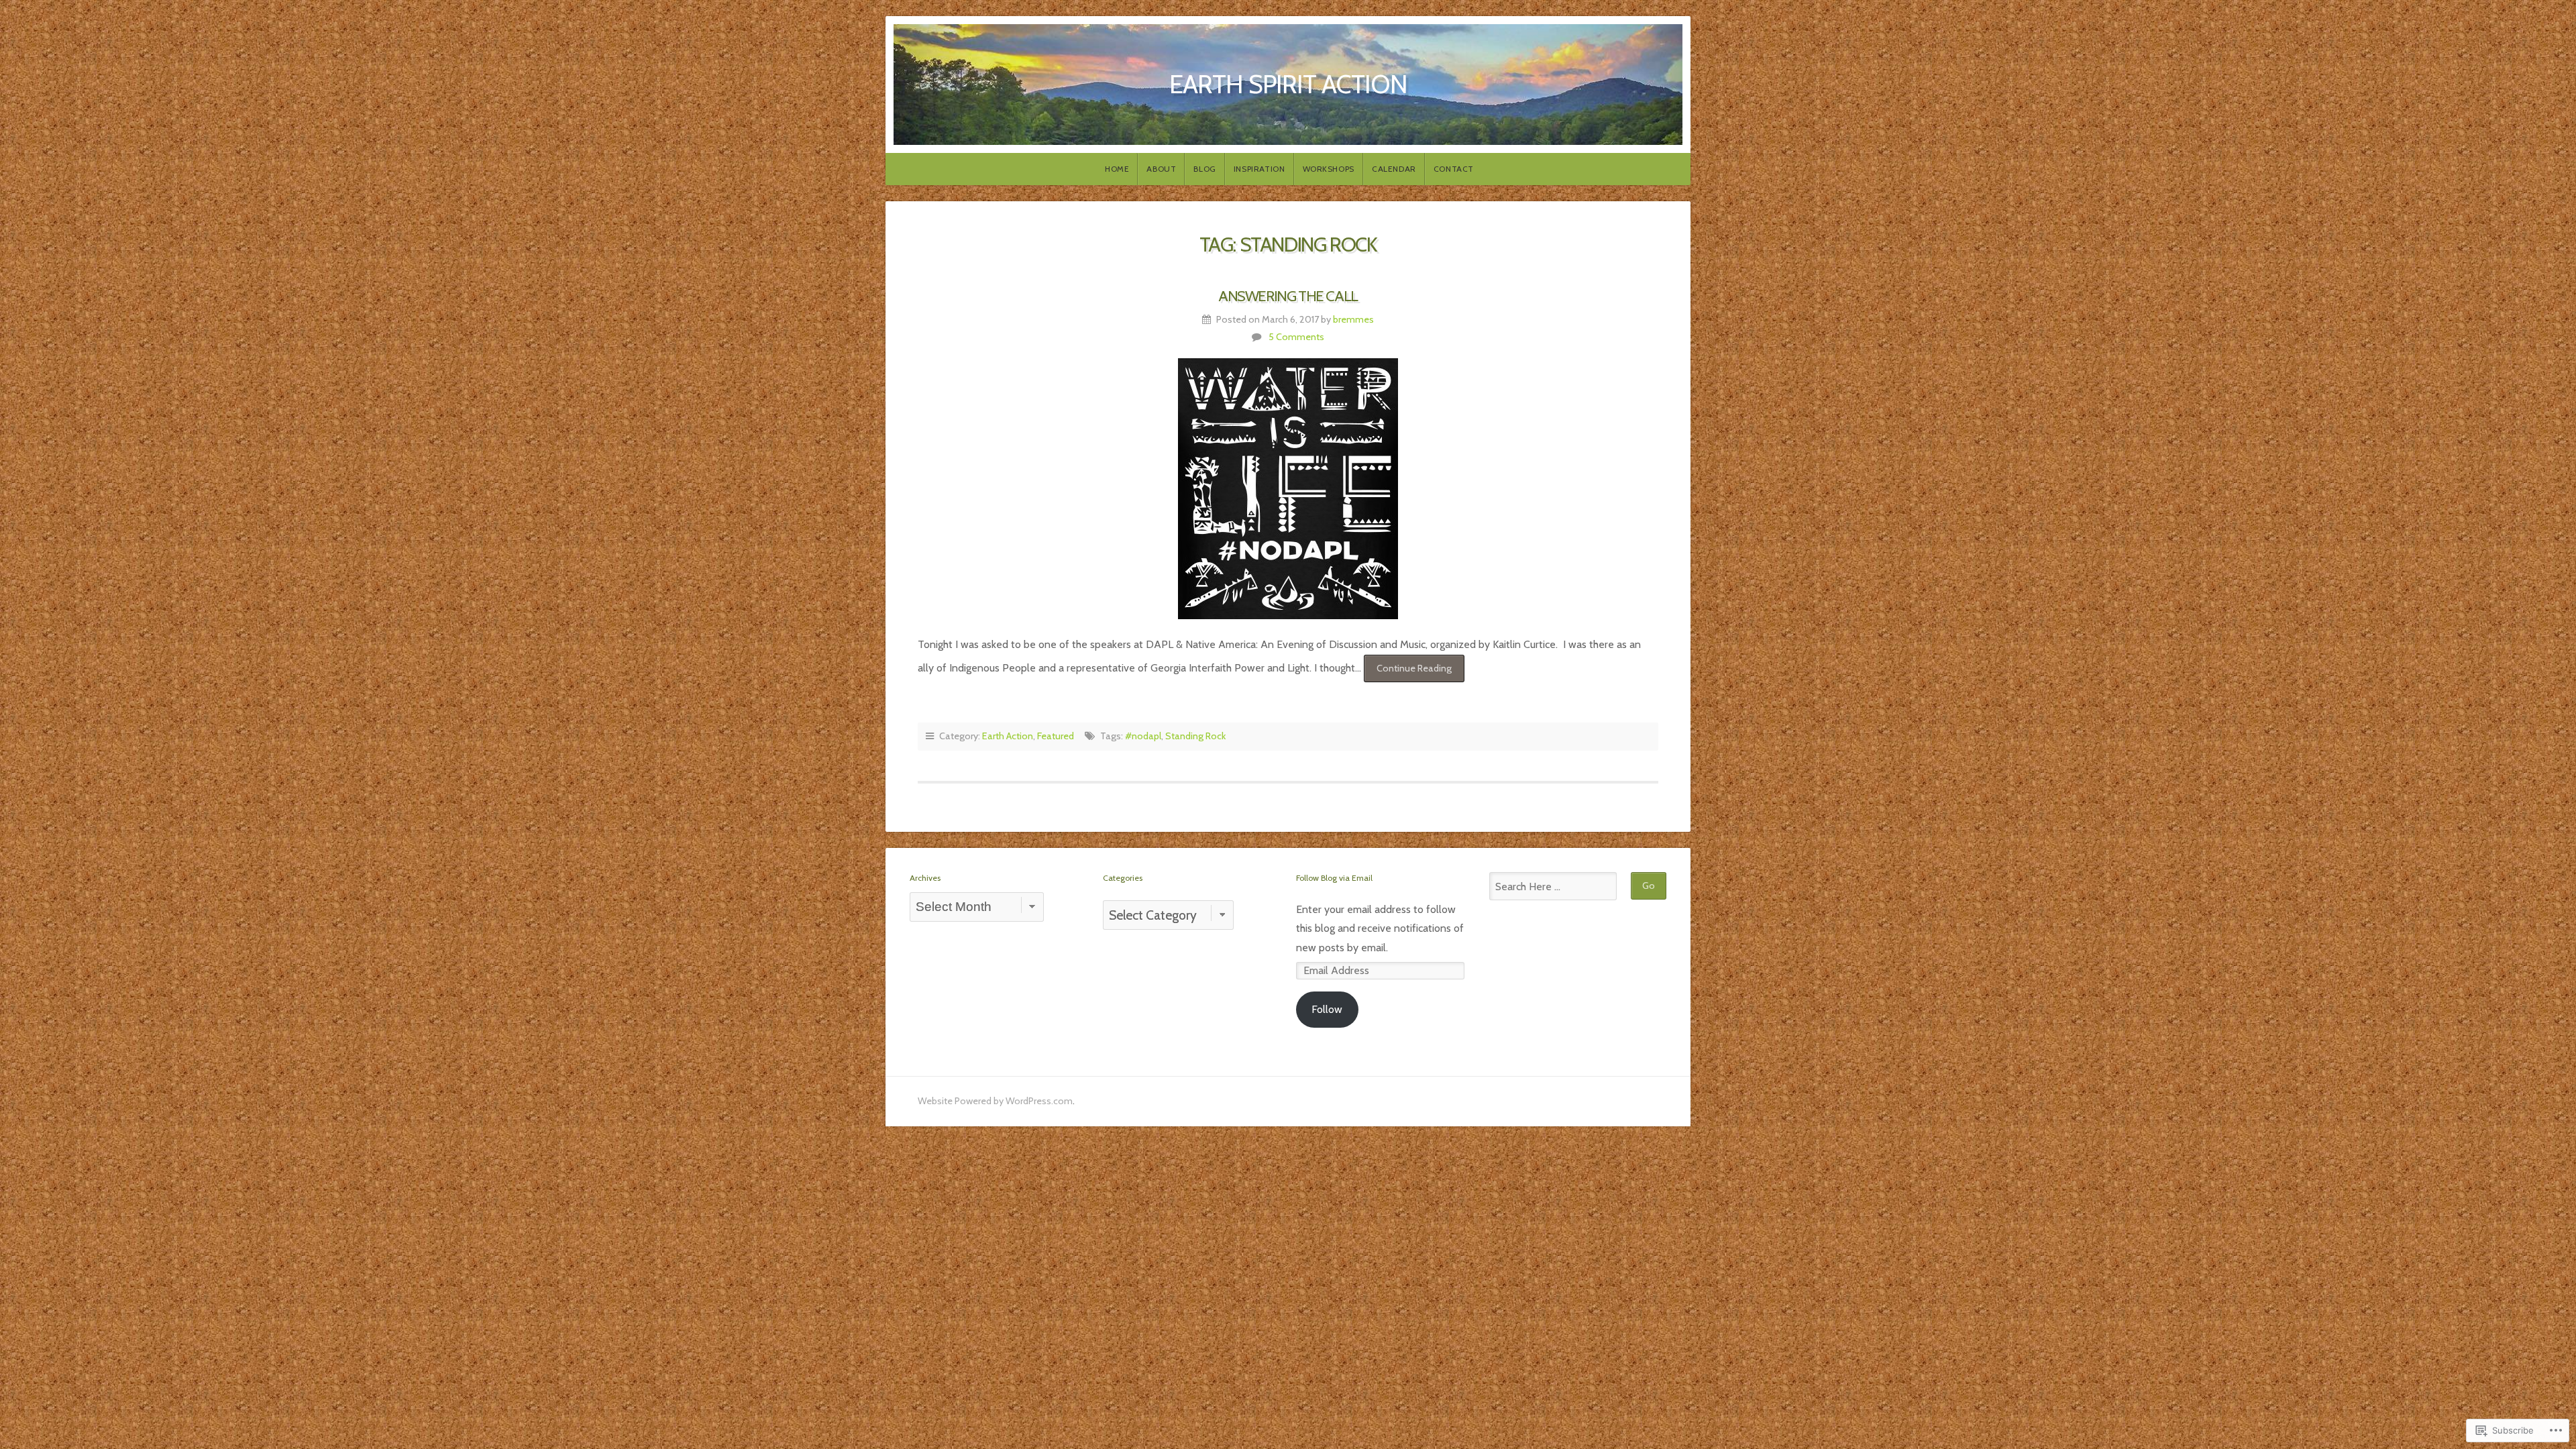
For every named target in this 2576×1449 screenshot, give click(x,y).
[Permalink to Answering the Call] (1288, 489)
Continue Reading (1408, 672)
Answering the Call (1288, 296)
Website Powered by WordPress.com (995, 1101)
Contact (1454, 169)
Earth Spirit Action (1288, 84)
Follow (1327, 1009)
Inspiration (1259, 169)
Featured (1056, 736)
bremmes (1353, 319)
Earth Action (1008, 736)
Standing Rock (1195, 736)
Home (1117, 169)
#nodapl (1143, 736)
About (1161, 169)
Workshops (1329, 169)
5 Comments (1296, 337)
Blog (1204, 169)
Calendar (1394, 169)
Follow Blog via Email (1334, 878)
